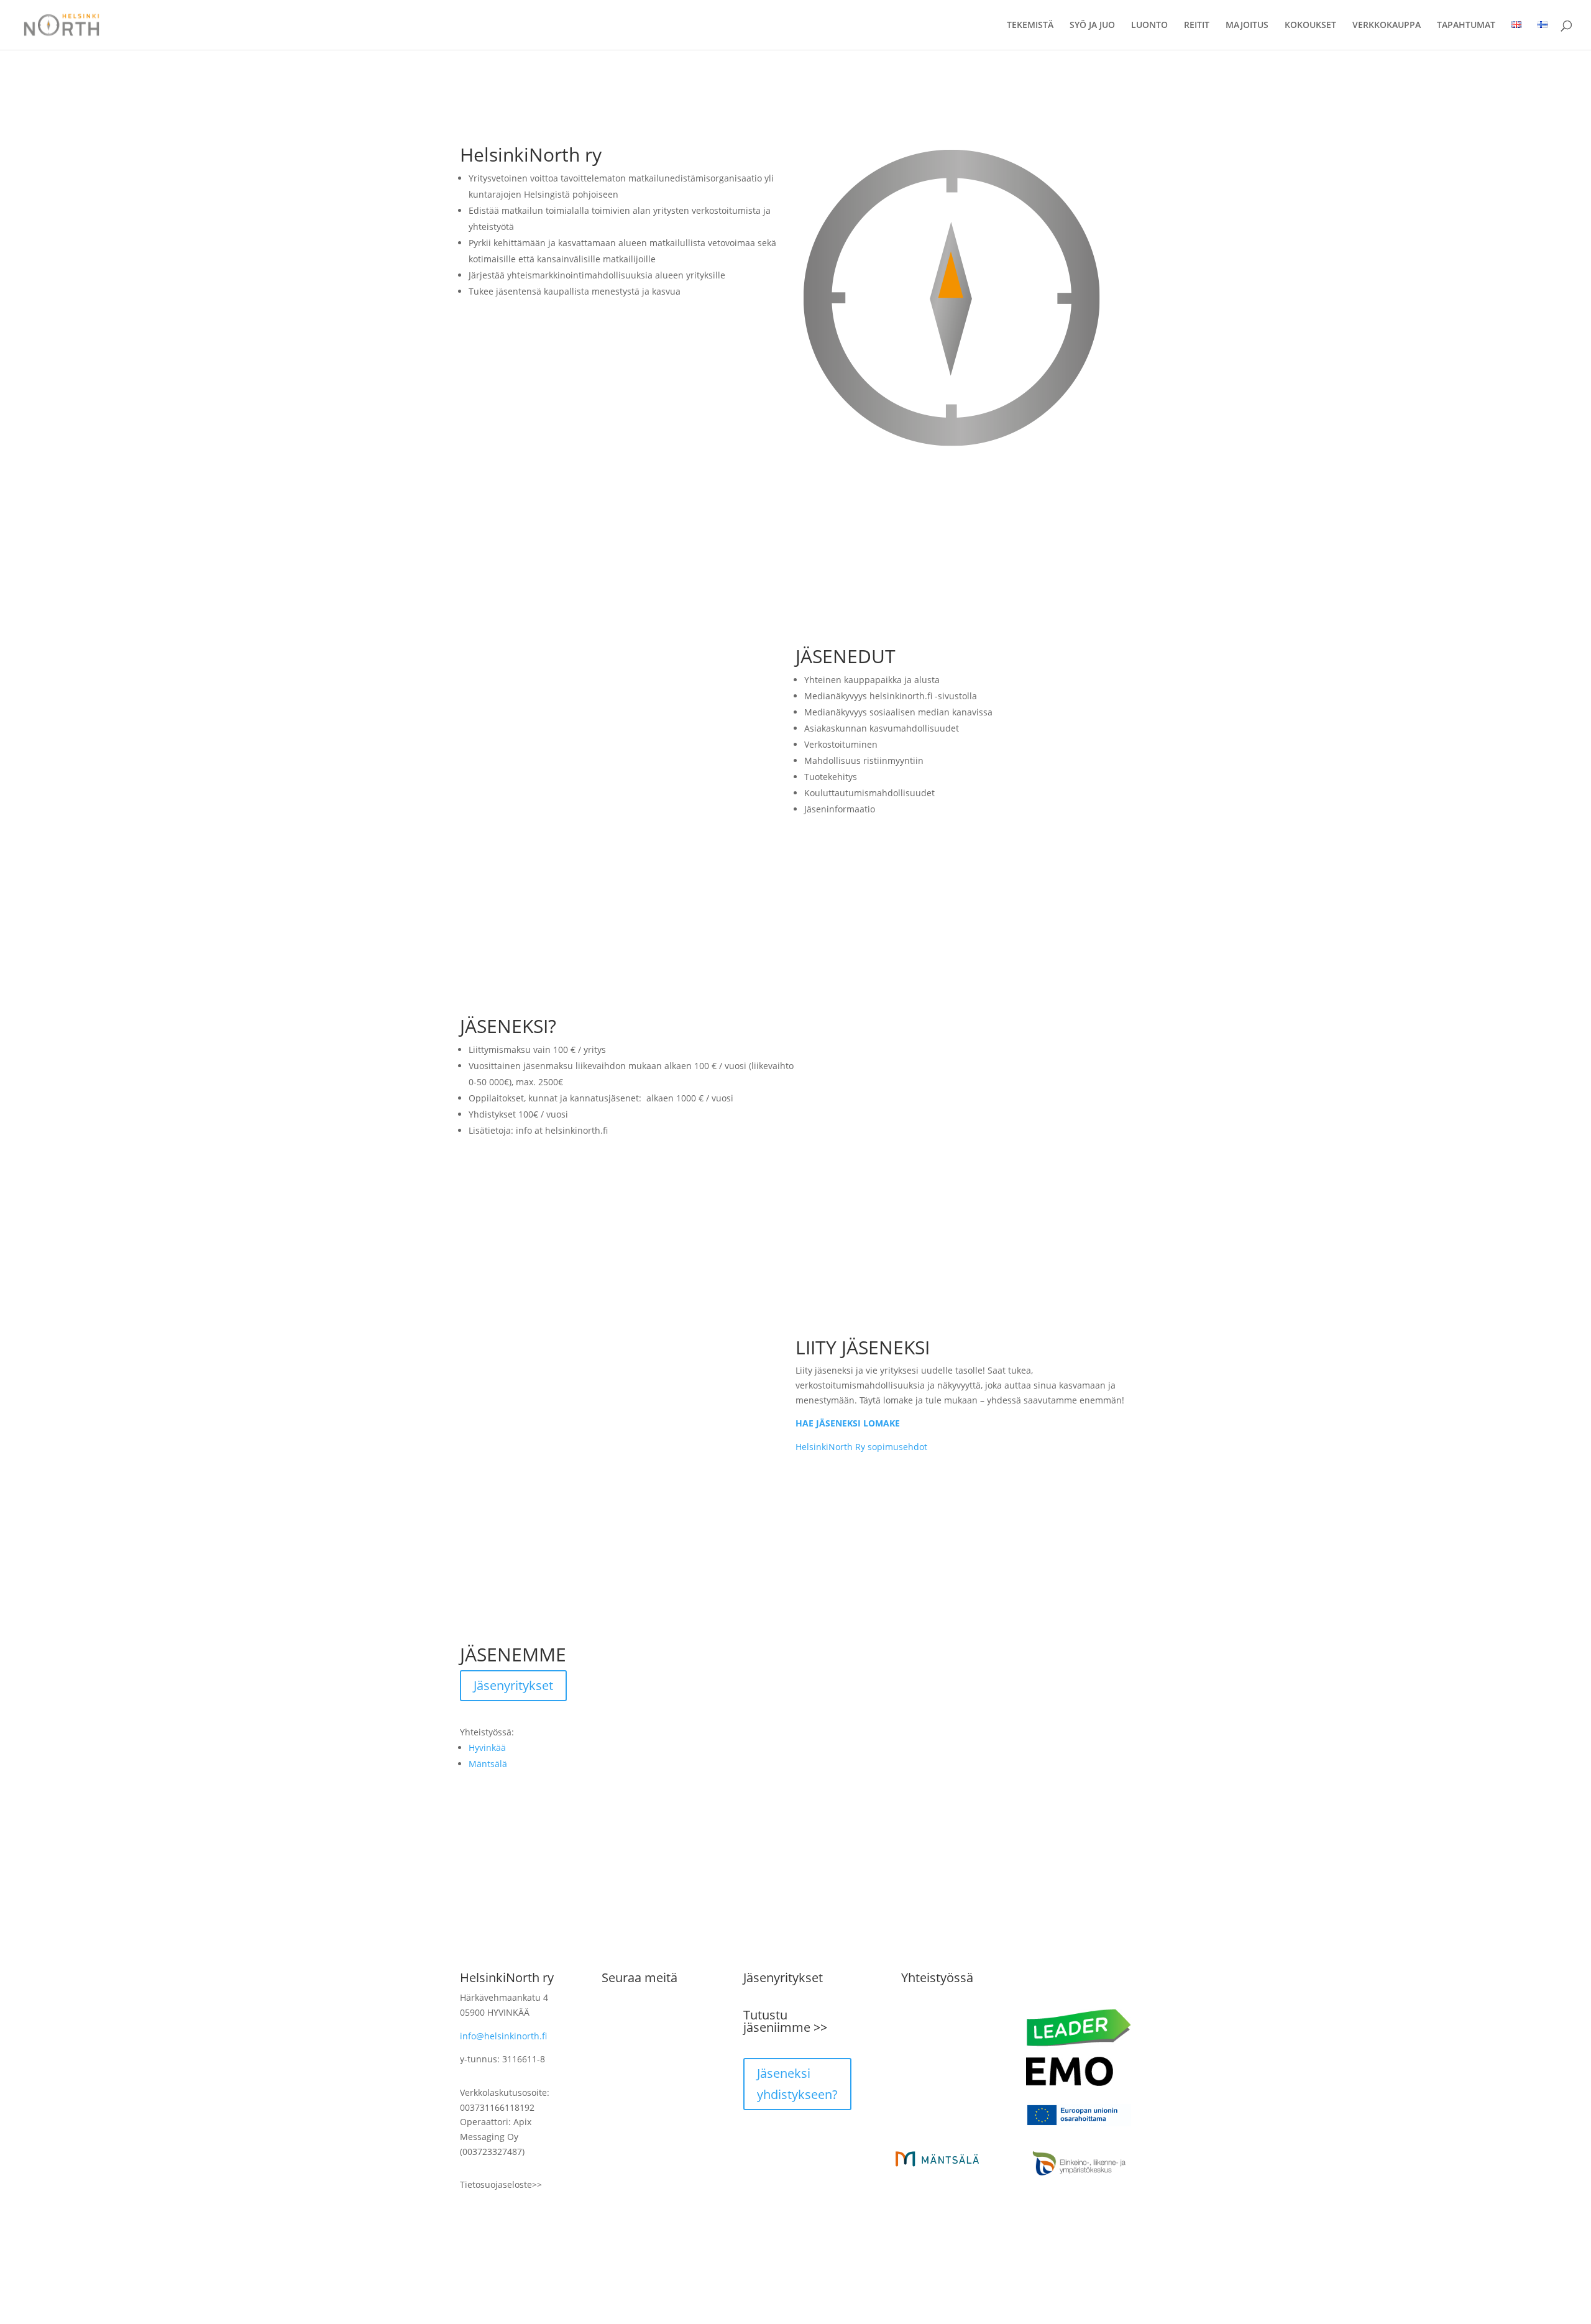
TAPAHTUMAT (1466, 25)
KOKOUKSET (1310, 25)
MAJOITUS (1247, 25)
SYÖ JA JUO (1092, 25)
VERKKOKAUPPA (1387, 25)
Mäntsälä (488, 1764)
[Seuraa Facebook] (612, 2019)
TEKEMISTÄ (1030, 25)
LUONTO (1149, 25)
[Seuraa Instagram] (636, 2019)
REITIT (1197, 25)
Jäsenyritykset (513, 1685)
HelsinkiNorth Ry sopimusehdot (861, 1447)
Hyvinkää (487, 1748)
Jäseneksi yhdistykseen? (797, 2084)
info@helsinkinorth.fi (503, 2036)
